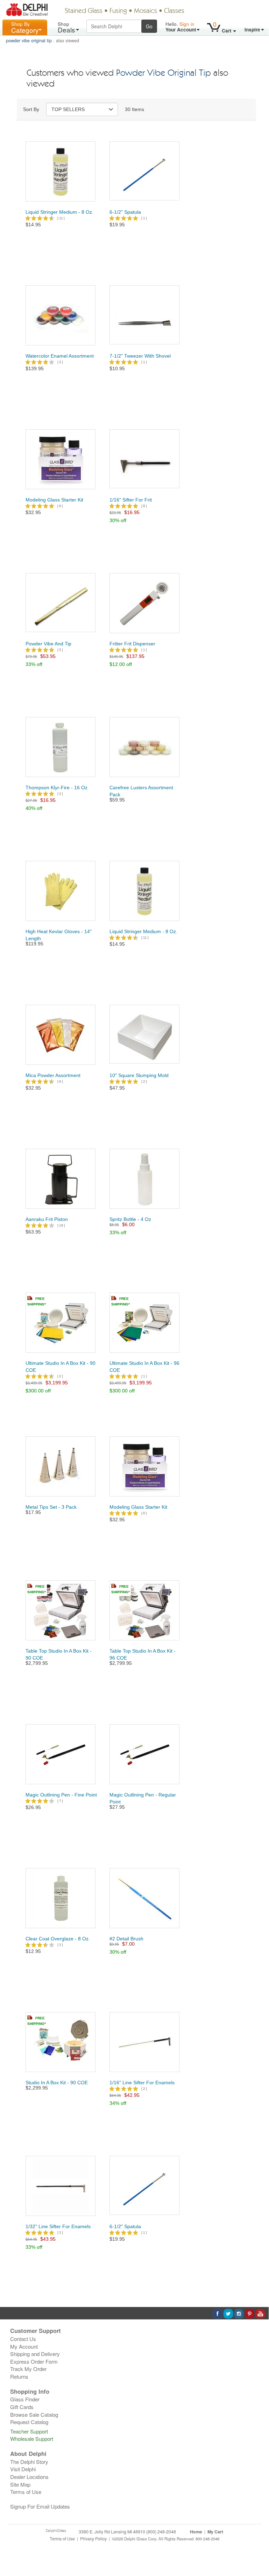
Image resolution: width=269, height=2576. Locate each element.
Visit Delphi (23, 2469)
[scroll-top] (258, 2542)
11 (61, 218)
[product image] (61, 171)
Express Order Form (34, 2361)
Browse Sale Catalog (34, 2414)
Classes (174, 11)
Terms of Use (26, 2492)
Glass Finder (25, 2399)
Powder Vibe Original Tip (164, 74)
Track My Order (28, 2369)
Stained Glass (84, 11)
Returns (19, 2376)
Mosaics (146, 11)
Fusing (118, 11)
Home (196, 2532)
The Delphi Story (29, 2462)
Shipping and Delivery (35, 2354)
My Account (24, 2346)
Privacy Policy (93, 2539)
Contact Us (23, 2339)
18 (61, 1225)
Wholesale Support (32, 2439)
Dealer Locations (29, 2477)
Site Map (20, 2484)
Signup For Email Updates (40, 2506)
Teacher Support (29, 2431)
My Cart (215, 2532)
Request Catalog (29, 2422)
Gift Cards (22, 2407)
